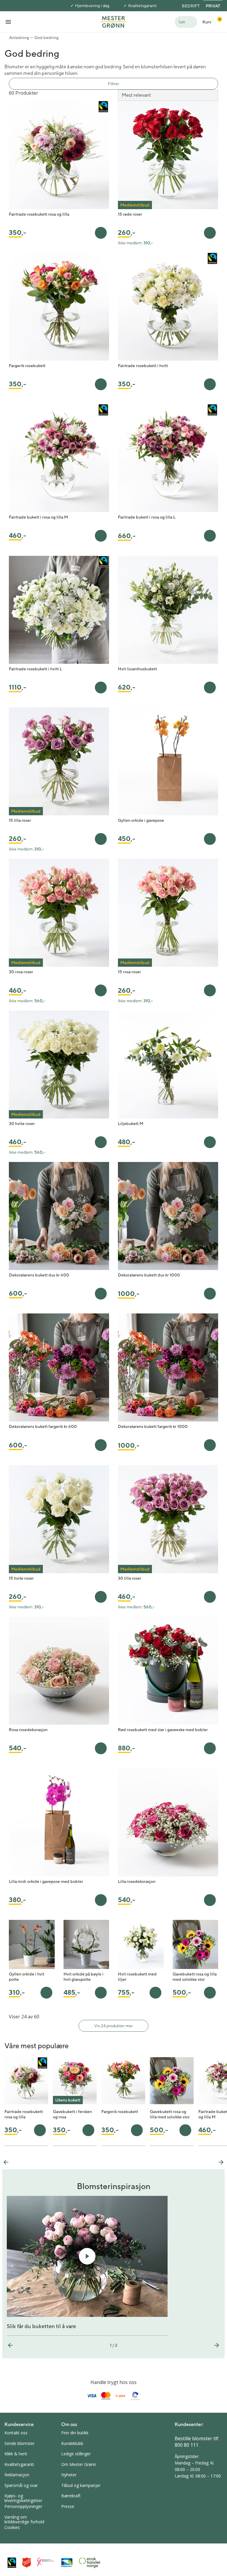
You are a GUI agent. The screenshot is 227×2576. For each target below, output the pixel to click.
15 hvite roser (21, 1578)
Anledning (19, 38)
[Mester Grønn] (113, 21)
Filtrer (113, 84)
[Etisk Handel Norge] (90, 2563)
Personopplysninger (23, 2506)
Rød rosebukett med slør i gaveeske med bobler (163, 1730)
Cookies (12, 2527)
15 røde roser (130, 214)
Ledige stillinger (76, 2454)
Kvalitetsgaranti (142, 6)
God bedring (46, 38)
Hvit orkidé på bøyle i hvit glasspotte (83, 1977)
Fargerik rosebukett (27, 366)
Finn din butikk (75, 2433)
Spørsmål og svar (21, 2485)
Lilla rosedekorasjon (137, 1881)
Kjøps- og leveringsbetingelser (23, 2498)
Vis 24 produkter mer (114, 2026)
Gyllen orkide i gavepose (141, 820)
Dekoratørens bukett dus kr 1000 (149, 1275)
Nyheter (69, 2475)
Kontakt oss (16, 2433)
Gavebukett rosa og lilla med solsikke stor (195, 1977)
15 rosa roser (129, 972)
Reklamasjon (17, 2475)
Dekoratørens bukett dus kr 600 (39, 1275)
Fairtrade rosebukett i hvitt (143, 366)
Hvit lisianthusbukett (137, 669)
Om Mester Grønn (79, 2464)
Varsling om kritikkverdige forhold (24, 2519)
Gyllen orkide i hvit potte (27, 1977)
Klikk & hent (16, 2454)
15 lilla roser (20, 820)
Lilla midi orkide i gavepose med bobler (46, 1881)
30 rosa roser (21, 972)
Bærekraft (71, 2496)
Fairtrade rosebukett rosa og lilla (39, 214)
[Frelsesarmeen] (27, 2563)
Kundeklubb (72, 2443)
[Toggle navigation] (8, 22)
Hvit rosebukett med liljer (137, 1977)
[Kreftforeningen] (46, 2563)
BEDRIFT (191, 6)
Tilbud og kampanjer (81, 2485)
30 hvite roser (22, 1124)
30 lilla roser (130, 1578)
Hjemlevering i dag (92, 6)
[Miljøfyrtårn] (67, 2563)
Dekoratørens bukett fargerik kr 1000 (153, 1426)
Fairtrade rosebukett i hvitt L (35, 669)
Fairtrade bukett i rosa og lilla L (147, 517)
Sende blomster (20, 2443)
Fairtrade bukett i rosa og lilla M (38, 517)
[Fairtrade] (12, 2563)
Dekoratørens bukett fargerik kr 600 (43, 1426)
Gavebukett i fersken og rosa (72, 2114)
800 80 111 (187, 2445)
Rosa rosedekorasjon (28, 1730)
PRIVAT (213, 6)
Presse (68, 2506)
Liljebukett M (131, 1124)
